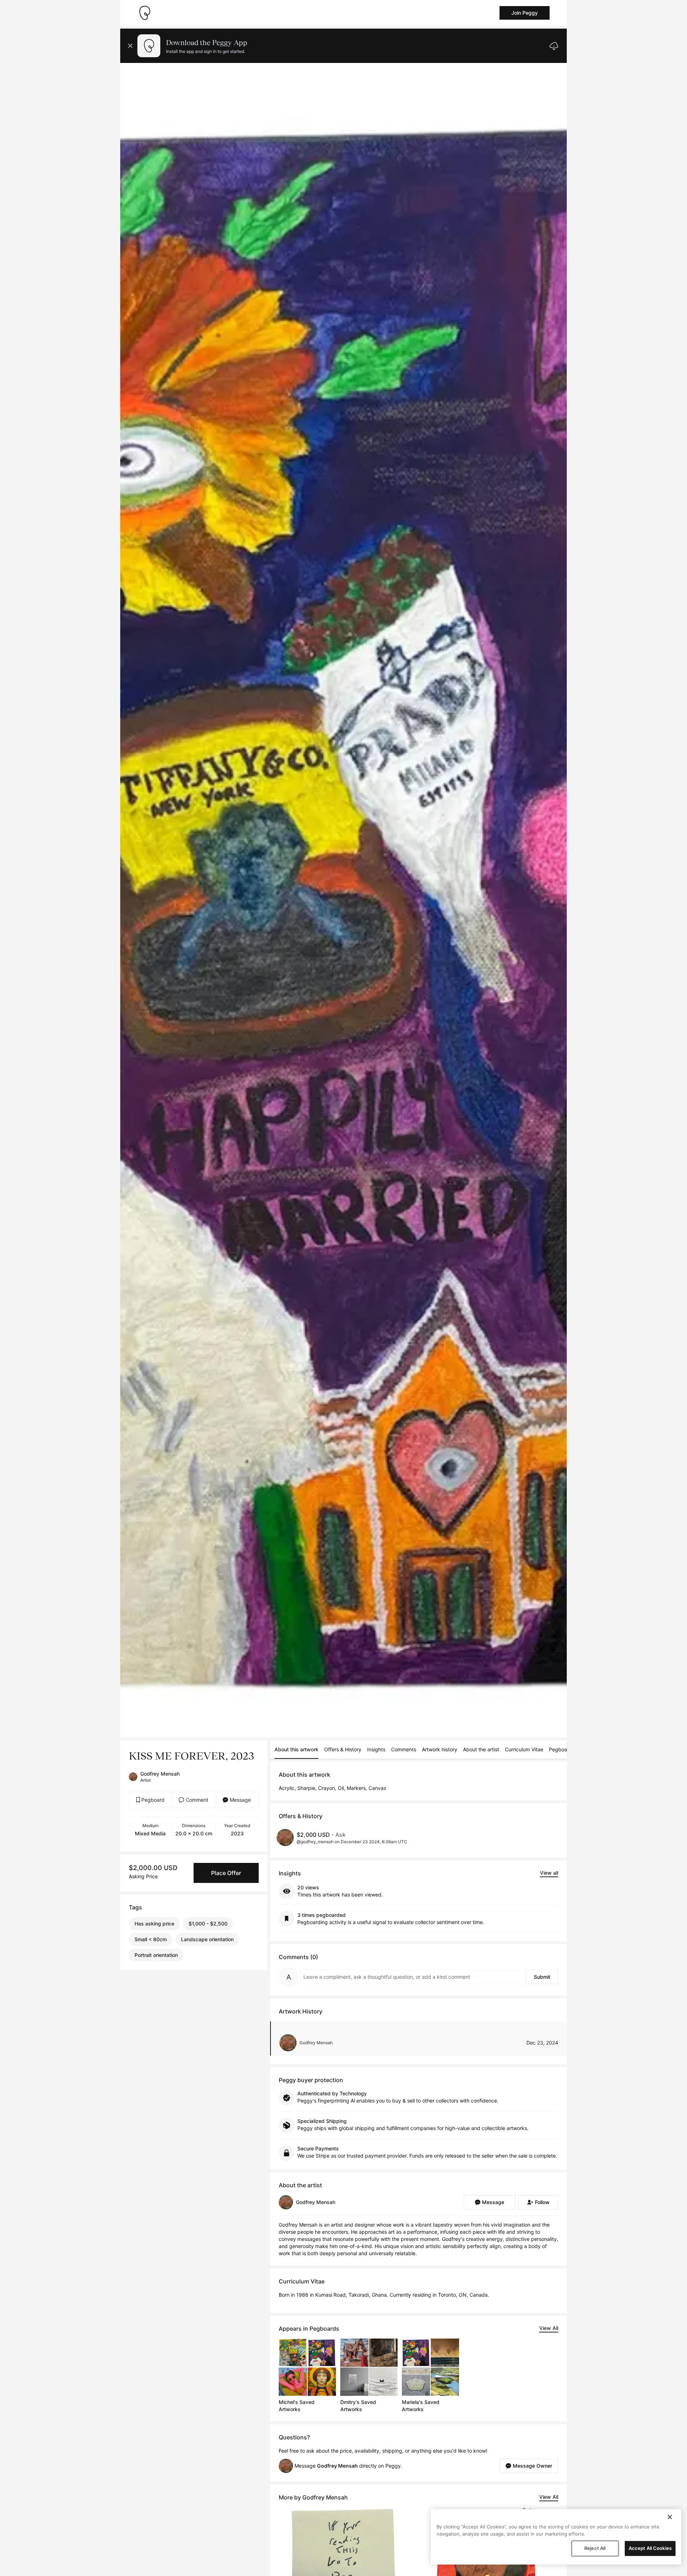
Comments (404, 1749)
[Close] (670, 2517)
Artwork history (440, 1749)
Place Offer (226, 1873)
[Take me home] (145, 13)
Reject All (595, 2548)
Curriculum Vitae (524, 1749)
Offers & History (343, 1749)
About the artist (481, 1749)
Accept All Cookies (650, 2548)
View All (549, 2328)
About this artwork (296, 1749)
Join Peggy (525, 13)
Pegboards (562, 1749)
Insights (376, 1749)
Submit (542, 1977)
